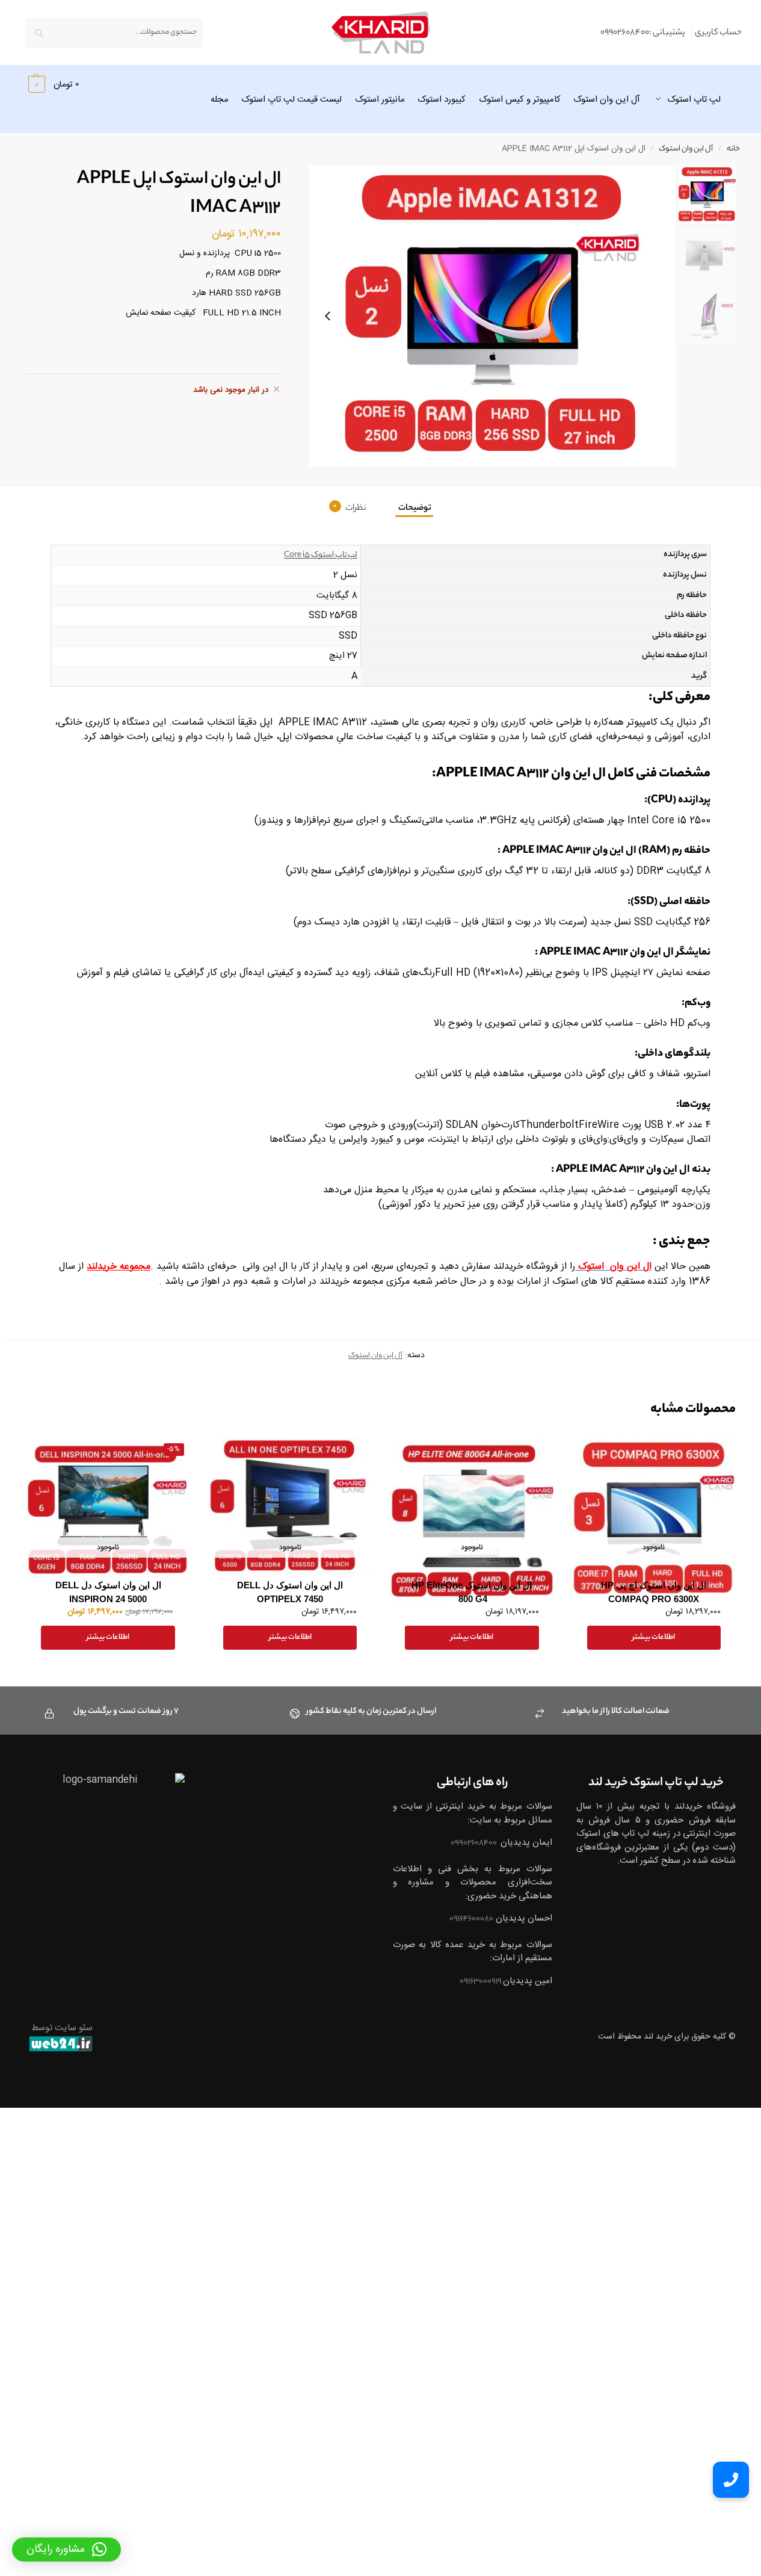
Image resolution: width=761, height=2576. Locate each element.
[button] (52, 84)
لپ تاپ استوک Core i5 (321, 555)
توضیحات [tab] (414, 509)
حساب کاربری (718, 33)
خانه (733, 149)
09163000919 (481, 1982)
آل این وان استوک (686, 149)
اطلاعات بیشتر (654, 1637)
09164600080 (471, 1919)
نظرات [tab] (350, 509)
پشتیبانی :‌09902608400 (643, 33)
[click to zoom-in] (492, 316)
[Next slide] (328, 316)
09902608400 (474, 1843)
